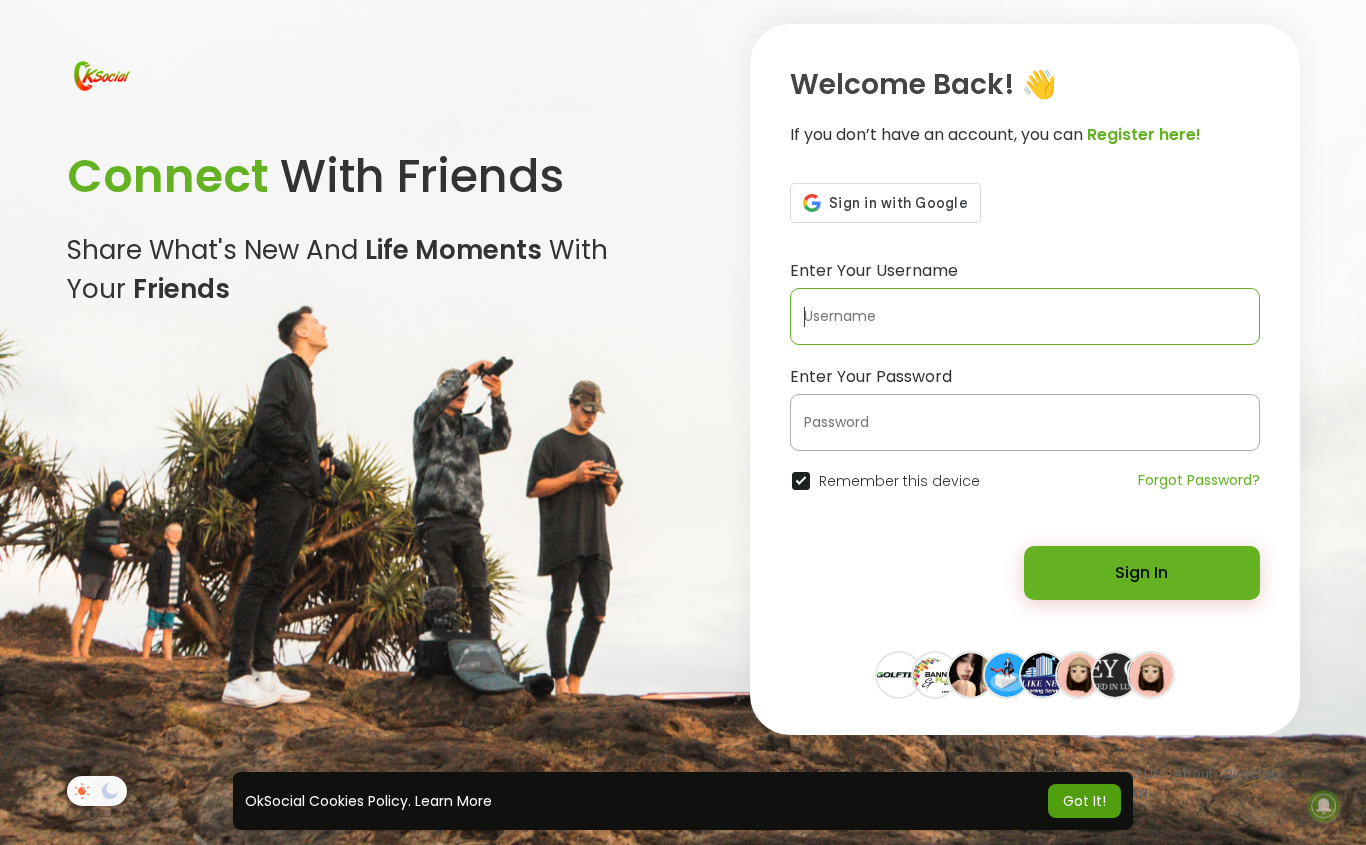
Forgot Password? (1199, 480)
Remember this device (899, 481)
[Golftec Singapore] (899, 674)
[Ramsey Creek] (1115, 674)
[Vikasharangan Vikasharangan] (1007, 674)
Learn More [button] (453, 801)
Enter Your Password (871, 376)
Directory (1253, 773)
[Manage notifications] (1324, 806)
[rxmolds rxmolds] (971, 674)
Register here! (1144, 134)
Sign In (1141, 572)
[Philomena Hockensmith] (1079, 674)
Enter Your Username (874, 270)
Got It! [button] (1084, 801)
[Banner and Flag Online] (935, 674)
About (1193, 773)
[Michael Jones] (1043, 674)
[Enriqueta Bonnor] (1151, 674)
